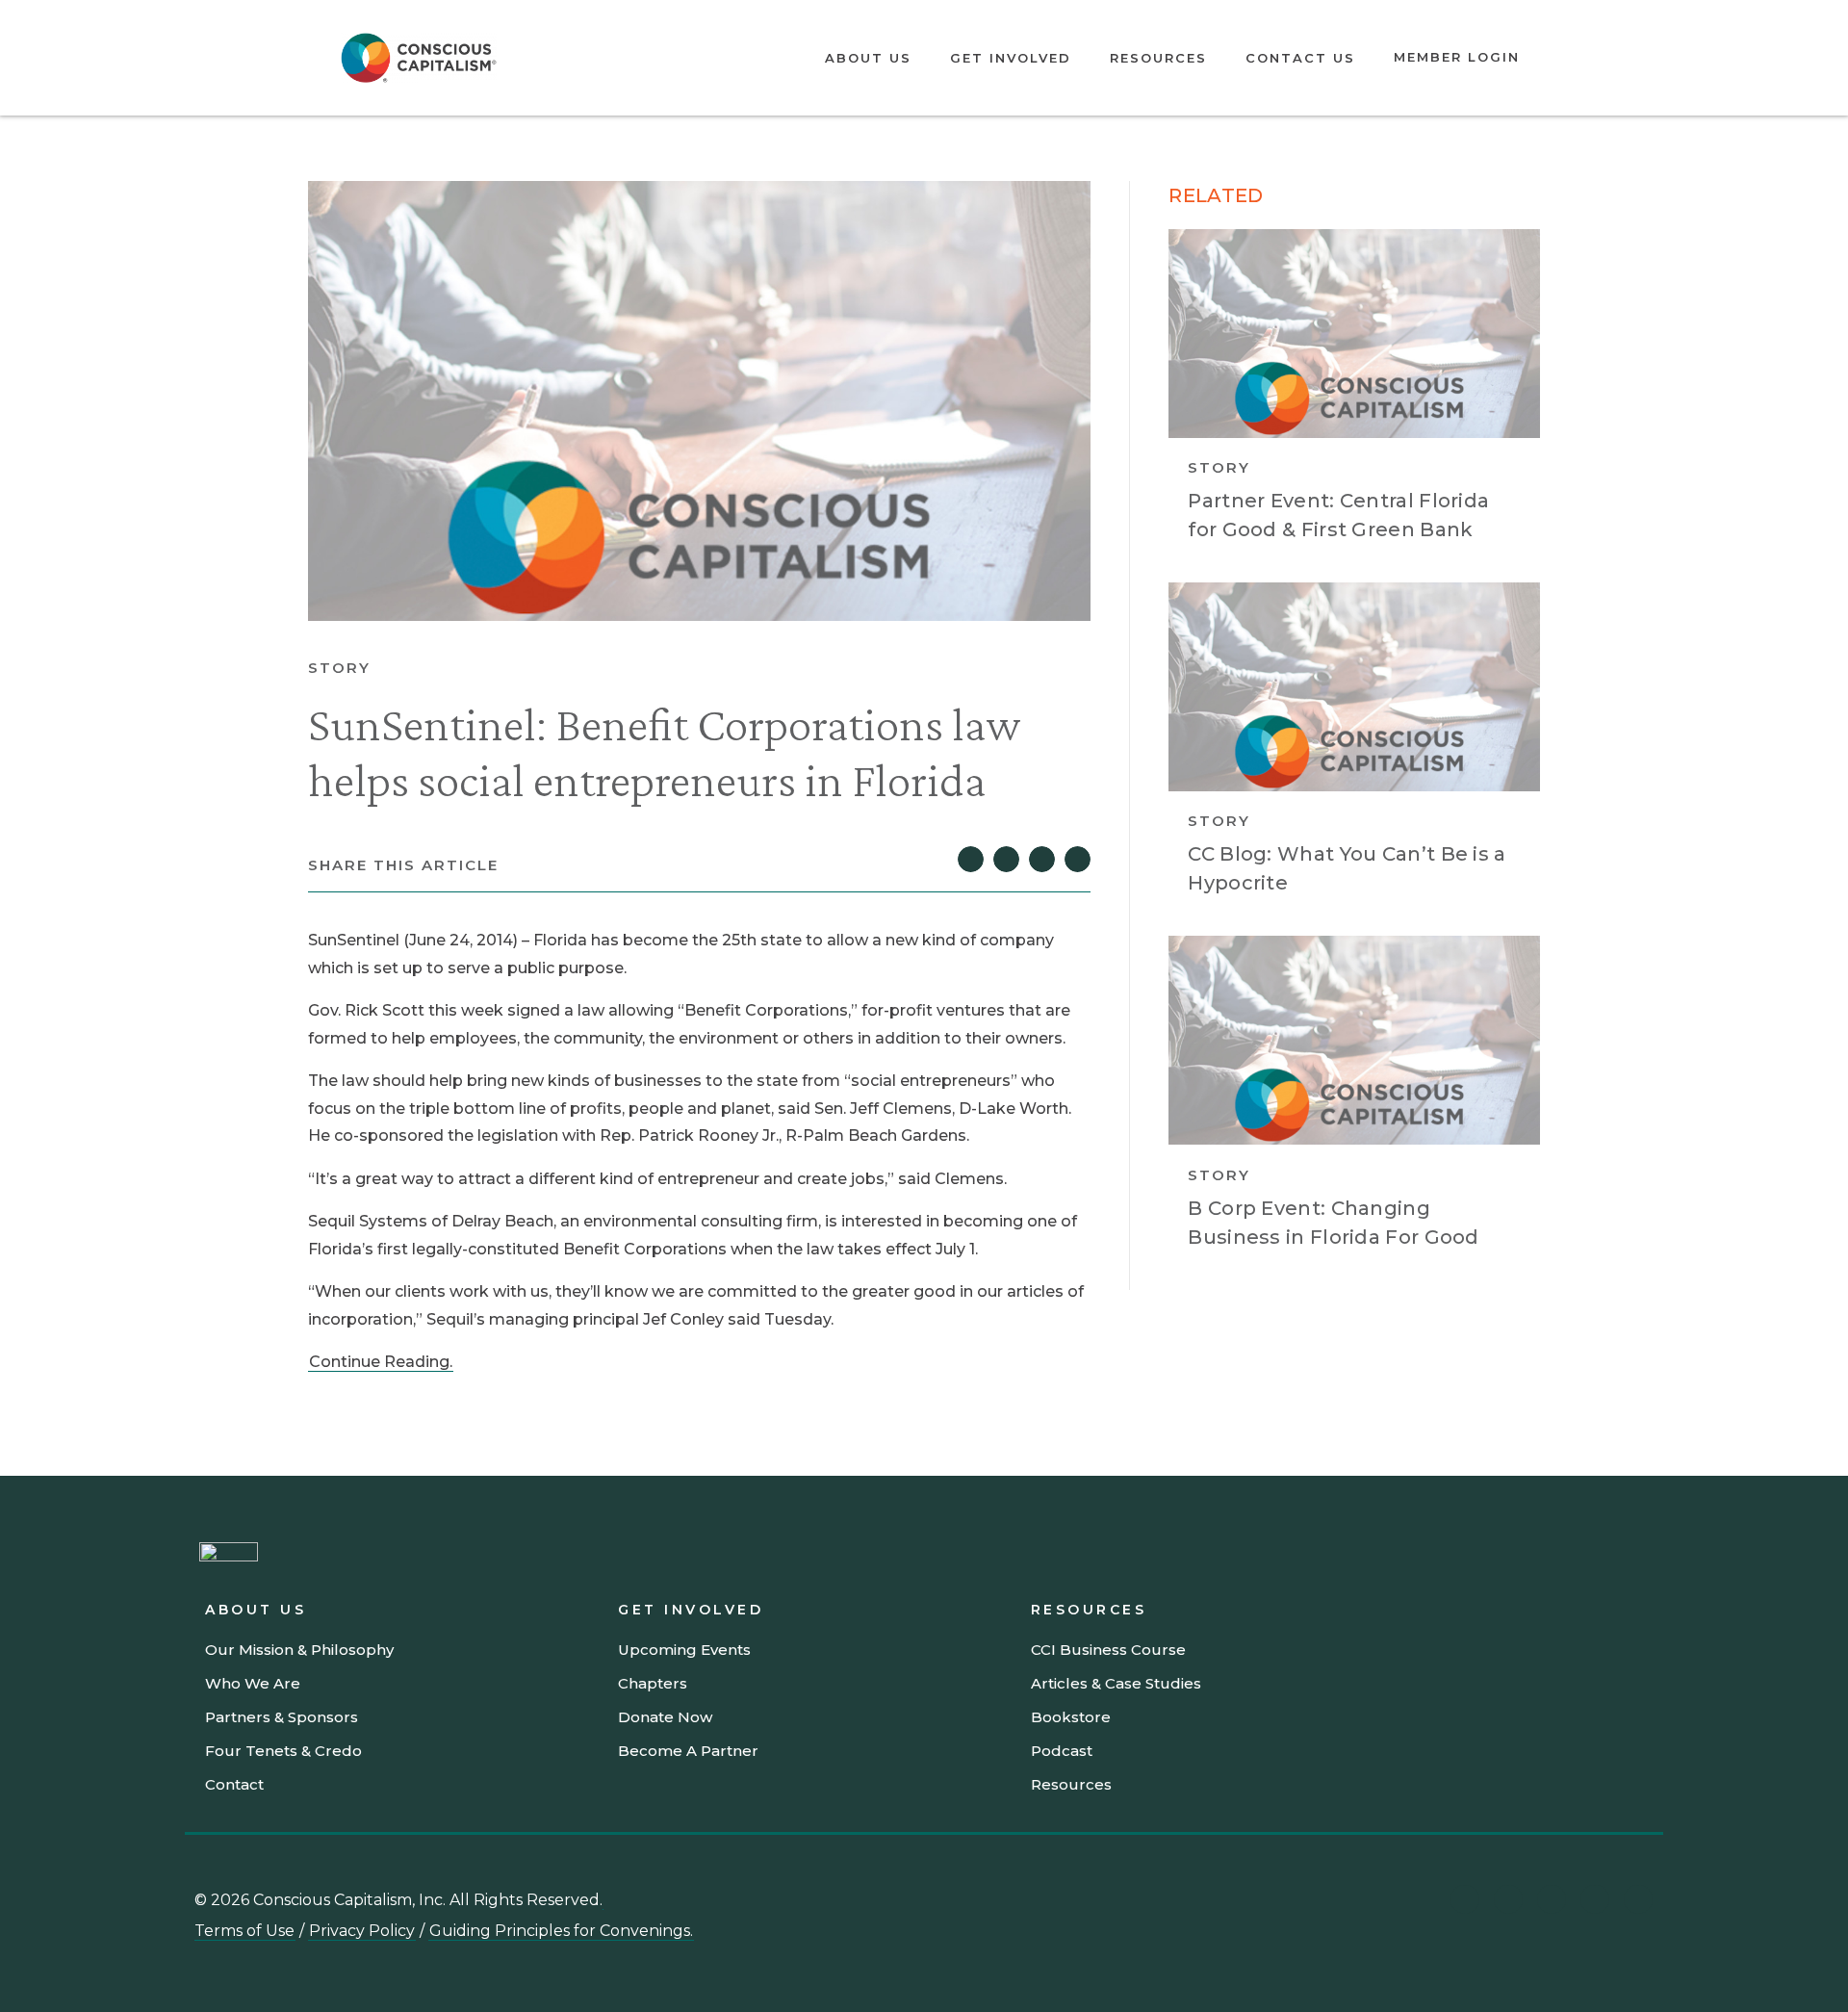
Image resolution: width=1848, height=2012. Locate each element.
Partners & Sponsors (282, 1717)
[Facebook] (1638, 1899)
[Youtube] (1508, 1899)
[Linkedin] (1465, 1899)
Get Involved (1011, 58)
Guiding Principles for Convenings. (561, 1931)
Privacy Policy (362, 1931)
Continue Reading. (381, 1362)
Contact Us (1300, 58)
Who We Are (253, 1683)
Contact (234, 1784)
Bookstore (1071, 1717)
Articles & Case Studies (1116, 1683)
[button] (971, 859)
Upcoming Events (684, 1650)
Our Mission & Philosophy (299, 1650)
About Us (868, 58)
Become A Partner (688, 1751)
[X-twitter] (1595, 1899)
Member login (1457, 57)
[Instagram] (1552, 1899)
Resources (1158, 58)
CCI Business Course (1108, 1650)
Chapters (653, 1683)
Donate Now (665, 1717)
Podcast (1062, 1751)
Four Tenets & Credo (283, 1751)
